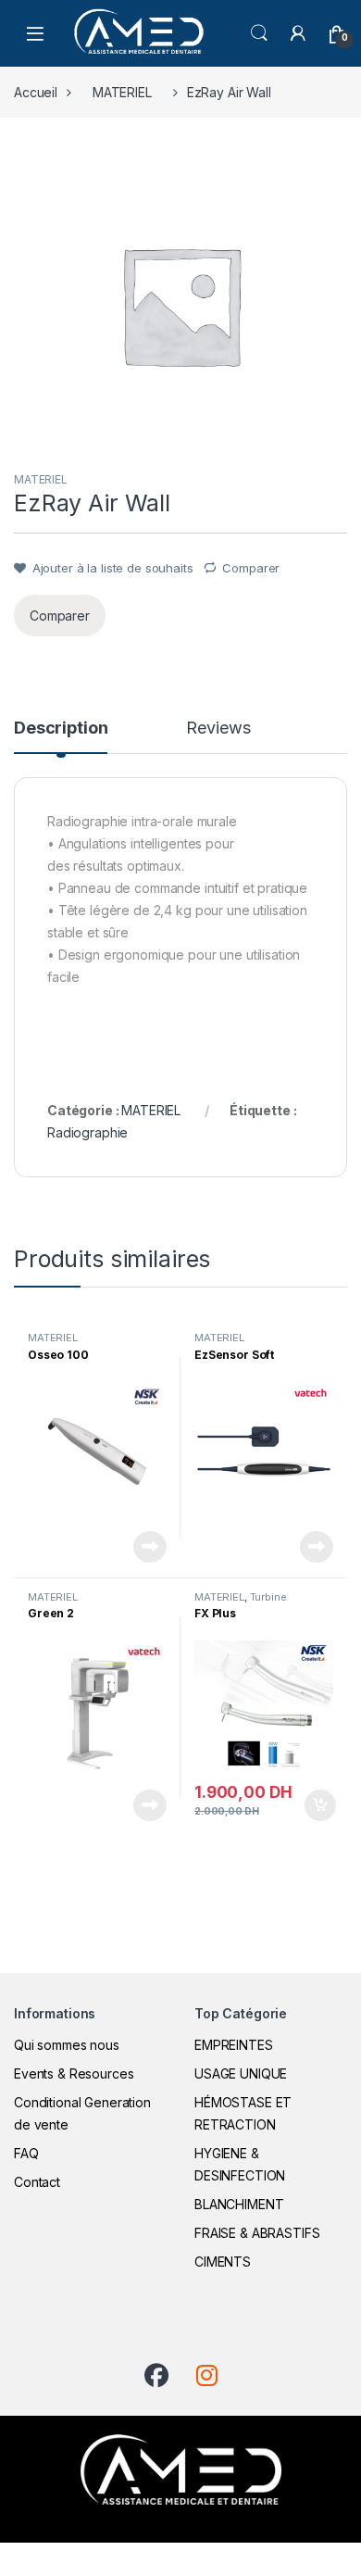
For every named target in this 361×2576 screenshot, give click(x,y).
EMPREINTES (234, 2045)
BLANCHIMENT (239, 2204)
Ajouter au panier (315, 1805)
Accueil (36, 92)
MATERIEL (122, 92)
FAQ (26, 2153)
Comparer (251, 568)
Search (259, 33)
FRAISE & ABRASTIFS (257, 2233)
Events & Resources (74, 2073)
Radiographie (87, 1132)
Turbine (268, 1597)
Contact (37, 2182)
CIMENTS (223, 2262)
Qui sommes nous (67, 2045)
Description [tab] (61, 729)
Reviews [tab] (218, 729)
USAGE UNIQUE (241, 2073)
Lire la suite (150, 1547)
